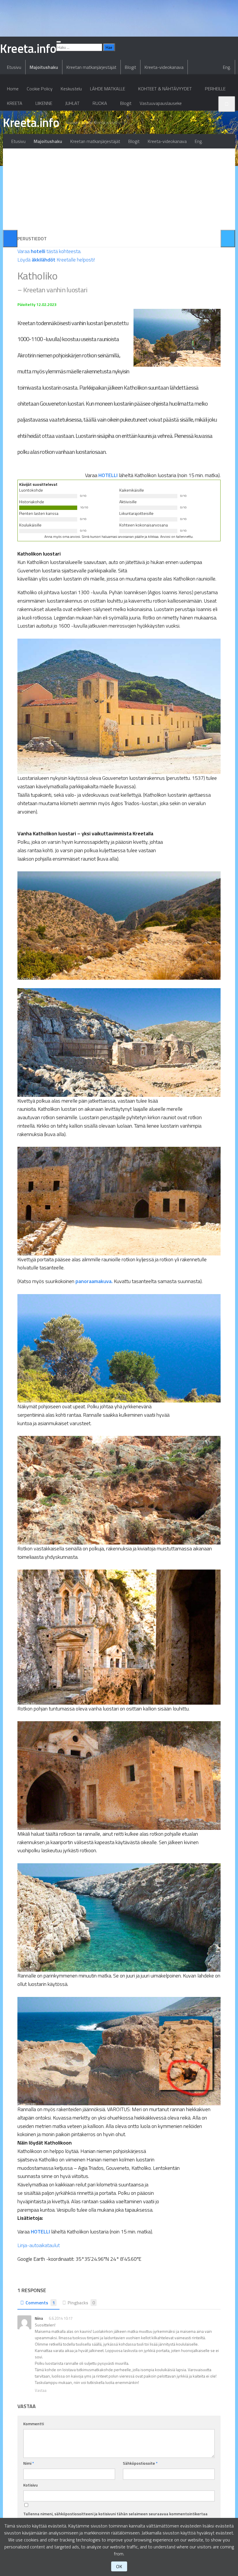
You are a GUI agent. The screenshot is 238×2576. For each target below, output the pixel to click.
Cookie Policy (40, 89)
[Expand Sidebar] (10, 239)
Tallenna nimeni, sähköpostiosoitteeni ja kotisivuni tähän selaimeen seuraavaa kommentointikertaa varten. (115, 2517)
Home (13, 89)
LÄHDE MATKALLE (108, 89)
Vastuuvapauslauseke (161, 103)
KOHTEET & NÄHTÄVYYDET (165, 89)
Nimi (29, 2463)
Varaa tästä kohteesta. (49, 251)
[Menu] (59, 42)
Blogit (130, 67)
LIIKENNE (44, 103)
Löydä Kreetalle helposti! (56, 260)
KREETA (15, 103)
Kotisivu (30, 2485)
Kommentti (34, 2424)
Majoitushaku (44, 67)
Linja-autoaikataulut (39, 2245)
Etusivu (14, 67)
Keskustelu (71, 89)
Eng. (227, 67)
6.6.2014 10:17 (61, 2318)
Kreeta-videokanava (164, 67)
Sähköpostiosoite (140, 2463)
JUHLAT (72, 103)
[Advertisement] (119, 189)
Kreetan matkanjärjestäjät (91, 67)
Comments (40, 2303)
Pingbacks (81, 2303)
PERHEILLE (215, 89)
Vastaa (41, 2390)
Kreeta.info (31, 122)
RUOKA (100, 103)
